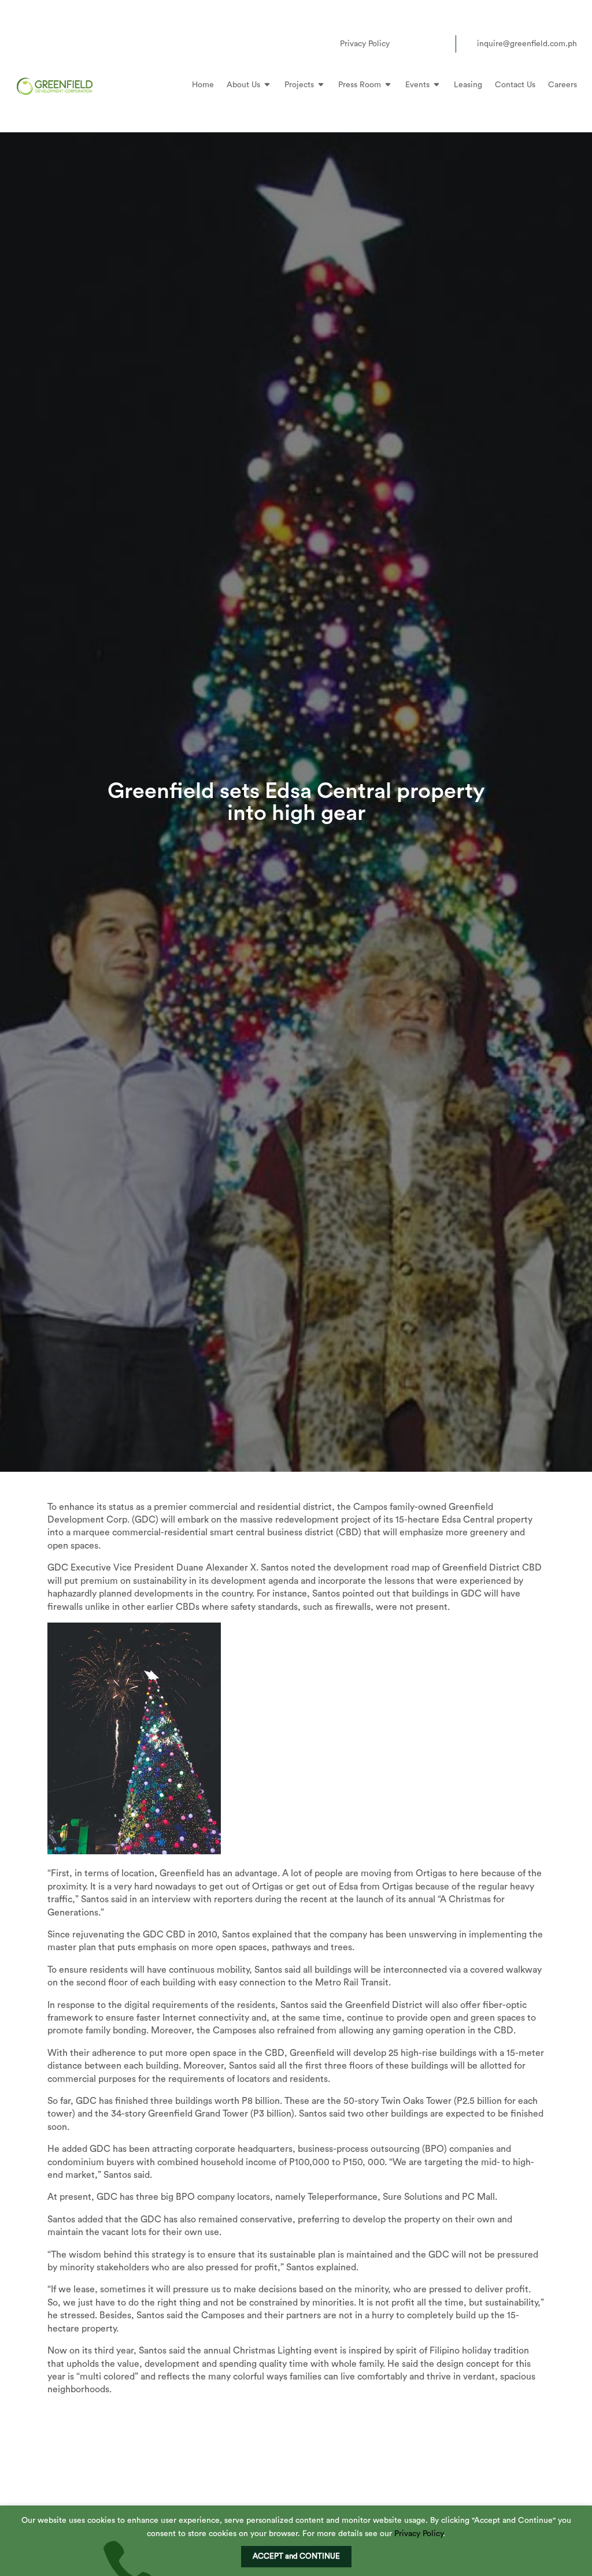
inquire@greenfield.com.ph (527, 44)
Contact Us (515, 85)
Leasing (468, 85)
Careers (563, 85)
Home (203, 85)
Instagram (420, 44)
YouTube (437, 44)
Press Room (360, 85)
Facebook (402, 44)
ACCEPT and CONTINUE (296, 2556)
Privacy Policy (365, 44)
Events (417, 85)
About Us (243, 85)
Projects (299, 85)
